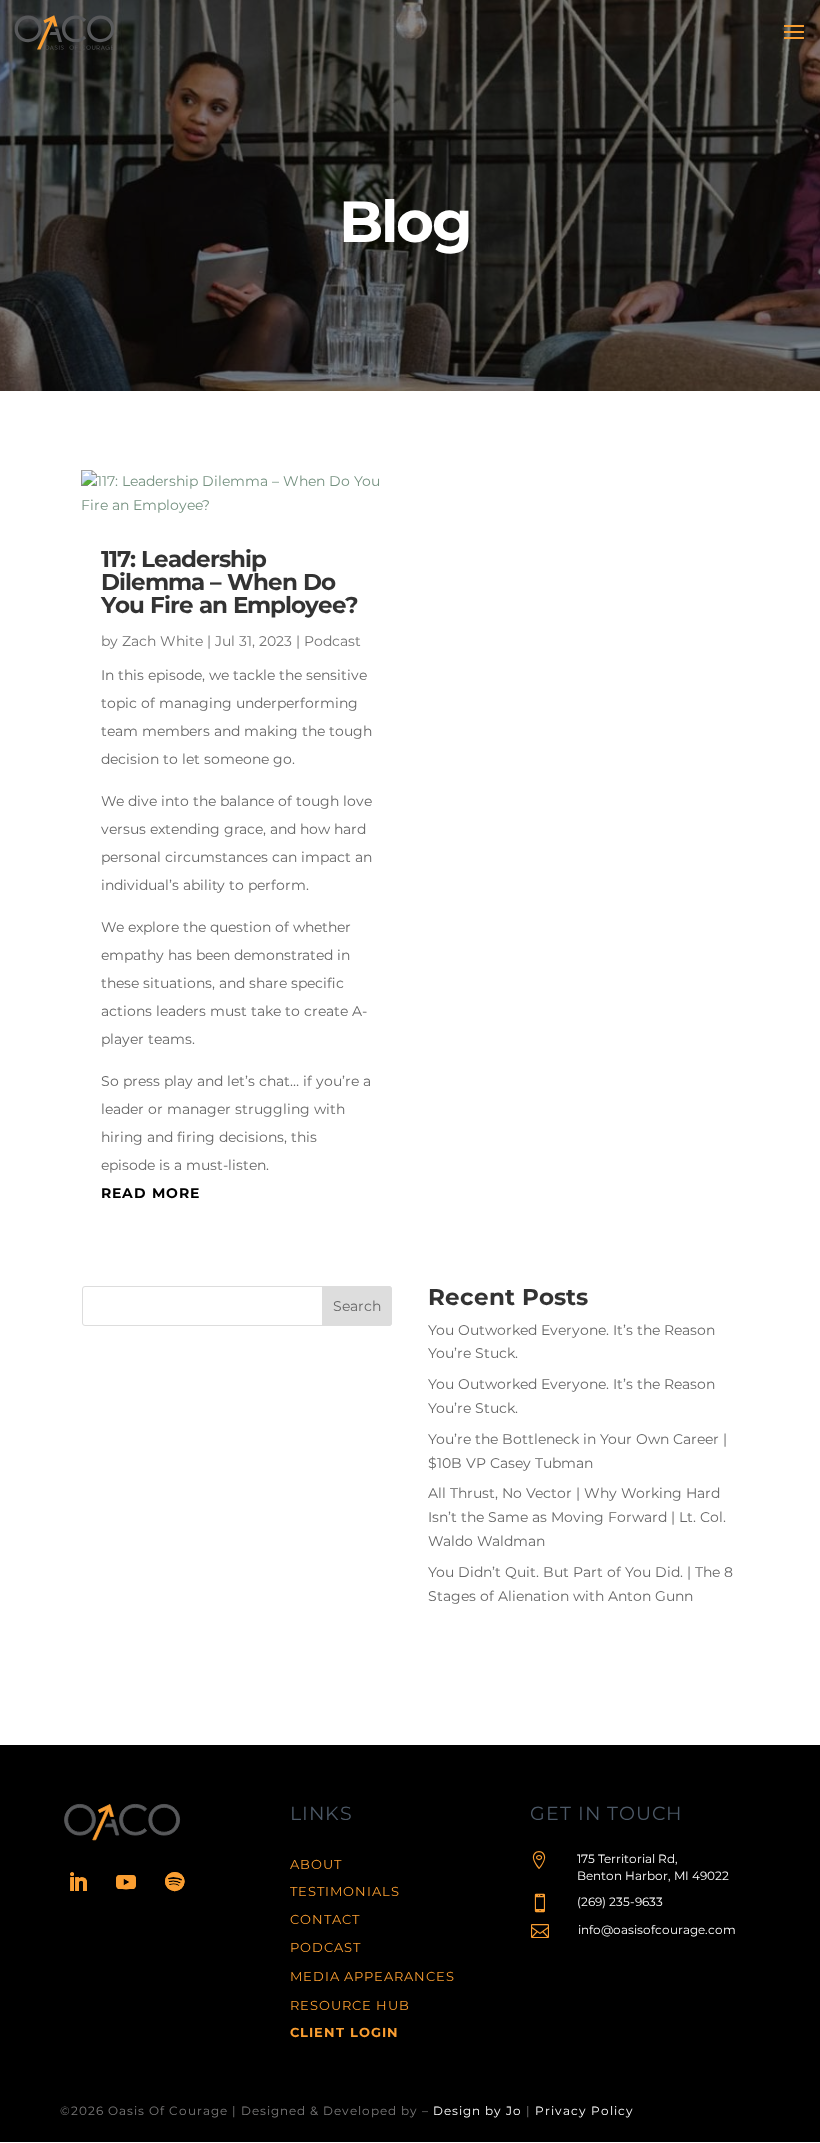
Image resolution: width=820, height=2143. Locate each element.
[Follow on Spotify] (174, 1882)
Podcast (332, 641)
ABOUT (316, 1864)
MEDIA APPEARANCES (372, 1976)
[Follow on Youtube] (126, 1882)
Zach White (162, 641)
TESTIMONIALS (345, 1891)
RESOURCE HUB (350, 2005)
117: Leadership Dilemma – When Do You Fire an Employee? (229, 582)
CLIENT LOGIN (344, 2032)
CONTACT (325, 1919)
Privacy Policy (584, 2110)
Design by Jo (477, 2110)
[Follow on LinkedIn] (78, 1882)
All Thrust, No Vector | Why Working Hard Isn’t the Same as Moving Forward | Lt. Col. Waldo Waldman (577, 1517)
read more (150, 1193)
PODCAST (325, 1947)
